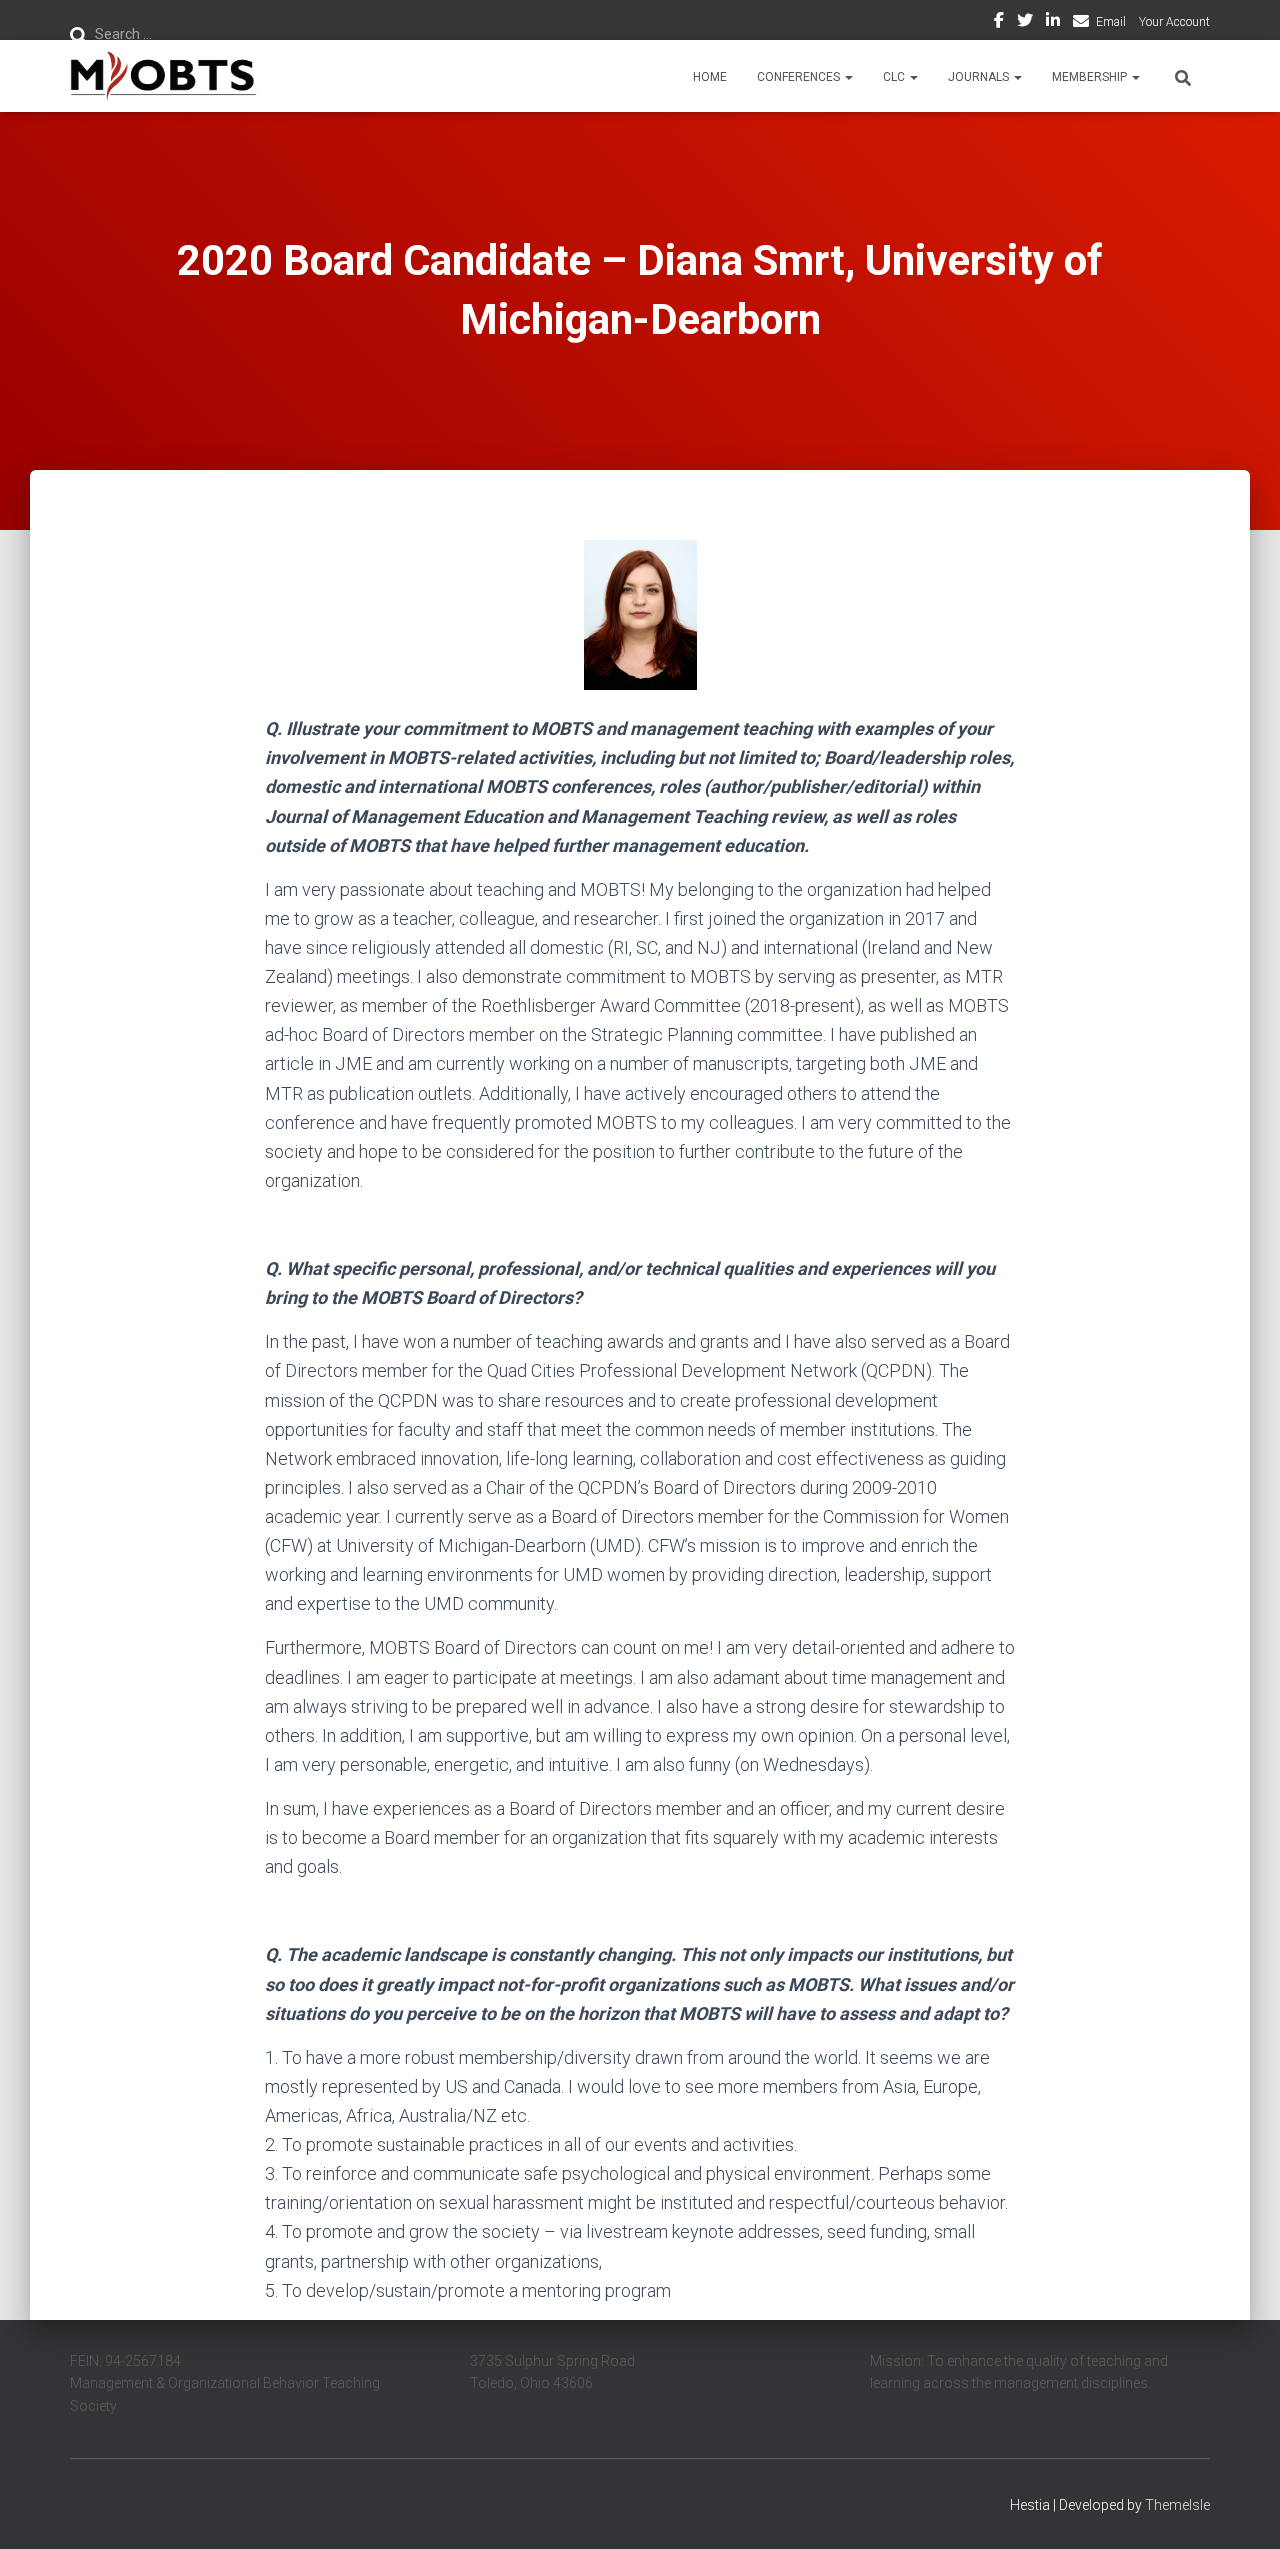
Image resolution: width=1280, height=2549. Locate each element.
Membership (1091, 77)
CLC (895, 77)
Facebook (999, 23)
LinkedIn (1053, 23)
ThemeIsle (1177, 2505)
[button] (848, 77)
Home (710, 77)
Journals (980, 77)
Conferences (800, 77)
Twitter (1025, 23)
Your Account (1174, 22)
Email (1111, 22)
